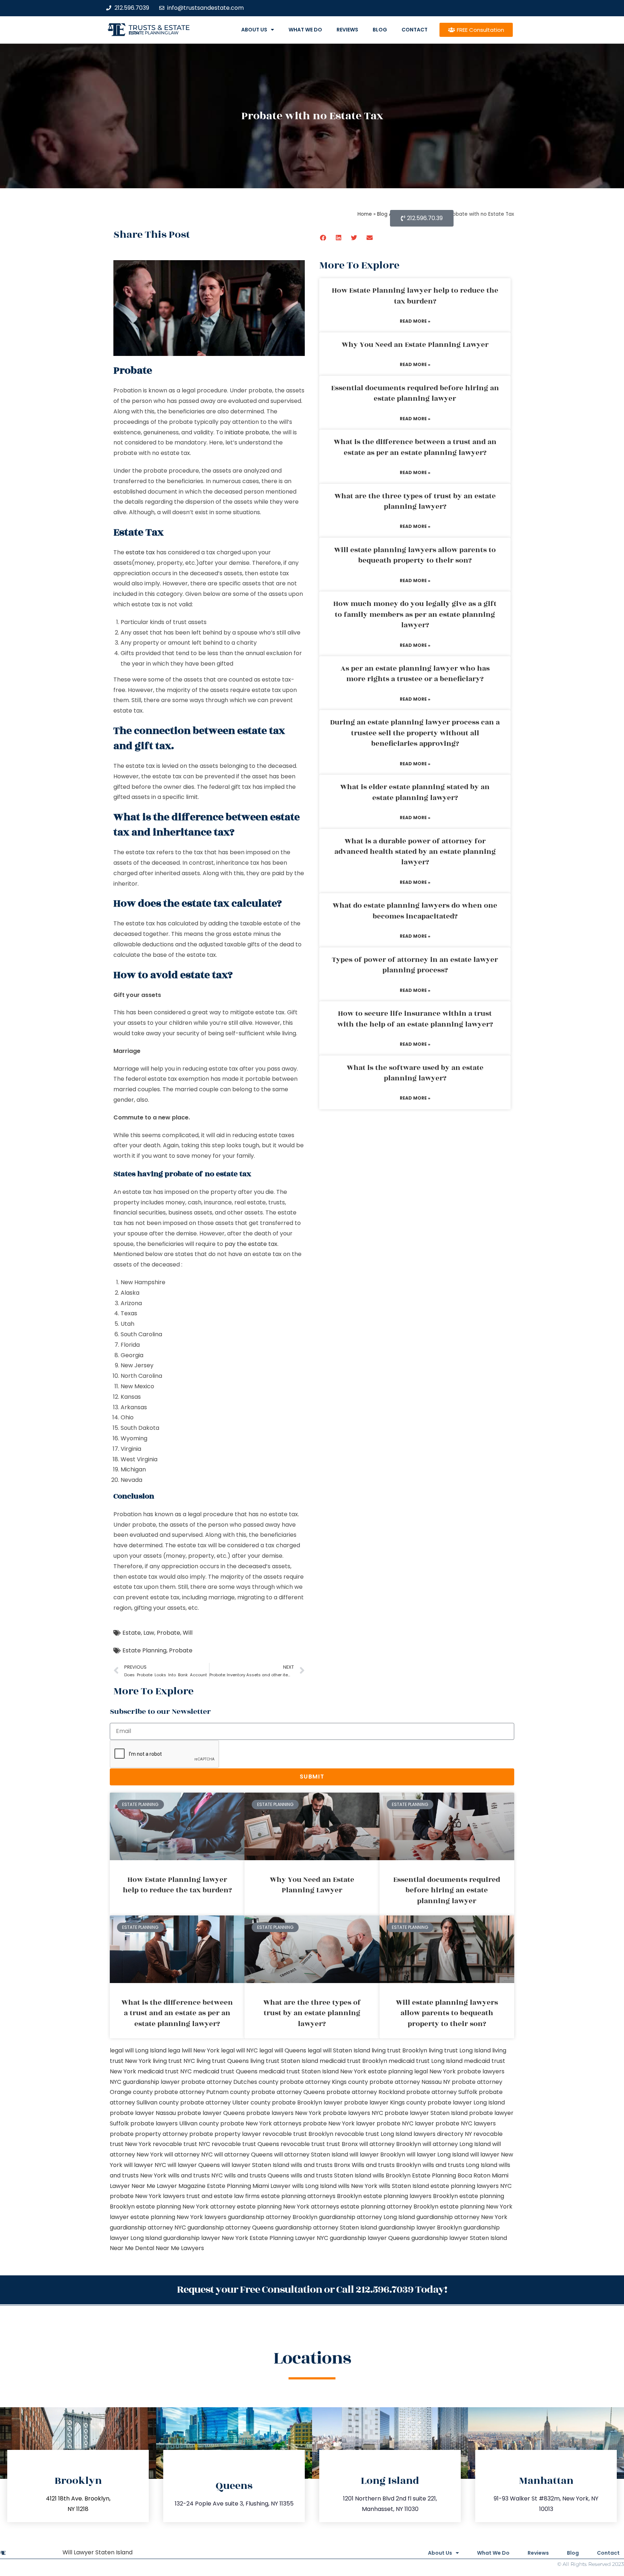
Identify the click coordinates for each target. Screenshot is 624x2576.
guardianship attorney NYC (148, 2227)
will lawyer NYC (145, 2165)
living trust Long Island (460, 2050)
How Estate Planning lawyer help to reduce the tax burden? (415, 296)
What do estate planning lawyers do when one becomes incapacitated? (415, 911)
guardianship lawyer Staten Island (459, 2238)
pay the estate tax (251, 1244)
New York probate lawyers (467, 2071)
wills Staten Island (404, 2186)
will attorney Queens (243, 2154)
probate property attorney (149, 2134)
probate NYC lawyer (405, 2123)
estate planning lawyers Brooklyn (411, 2196)
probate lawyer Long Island (466, 2102)
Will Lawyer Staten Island (97, 2552)
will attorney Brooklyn (390, 2144)
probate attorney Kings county (324, 2082)
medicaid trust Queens (225, 2071)
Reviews (347, 30)
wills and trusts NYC (195, 2175)
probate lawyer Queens (211, 2113)
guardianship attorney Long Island (367, 2217)
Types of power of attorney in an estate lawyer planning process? (415, 965)
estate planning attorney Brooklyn (389, 2207)
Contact (415, 30)
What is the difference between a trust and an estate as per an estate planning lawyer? (415, 447)
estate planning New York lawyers (178, 2217)
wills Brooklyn (392, 2175)
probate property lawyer (225, 2134)
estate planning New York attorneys (288, 2207)
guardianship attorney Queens (231, 2227)
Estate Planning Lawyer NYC (289, 2238)
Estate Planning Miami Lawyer (249, 2186)
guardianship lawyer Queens (370, 2238)
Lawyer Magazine (181, 2186)
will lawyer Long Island (438, 2154)
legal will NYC (239, 2050)
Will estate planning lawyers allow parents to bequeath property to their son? (415, 555)
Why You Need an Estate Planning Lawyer (415, 345)
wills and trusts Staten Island (331, 2175)
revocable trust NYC (181, 2144)
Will (188, 1633)
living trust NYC (174, 2061)
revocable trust (303, 2144)
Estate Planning (144, 1650)
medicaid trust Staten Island (299, 2071)
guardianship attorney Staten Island (326, 2227)
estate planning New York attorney (186, 2207)
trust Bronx (342, 2144)
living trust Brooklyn (399, 2050)
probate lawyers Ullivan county (175, 2123)
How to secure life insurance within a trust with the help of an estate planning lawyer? (415, 1019)
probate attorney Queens (288, 2092)
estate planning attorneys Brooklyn (311, 2196)
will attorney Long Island (457, 2144)
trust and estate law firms (223, 2196)
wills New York (358, 2186)
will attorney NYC (188, 2154)
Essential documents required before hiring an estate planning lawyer (415, 393)
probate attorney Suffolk (442, 2092)
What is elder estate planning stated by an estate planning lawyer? (415, 792)
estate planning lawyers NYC (471, 2186)
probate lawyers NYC (353, 2113)
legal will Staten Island (339, 2050)
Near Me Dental (132, 2248)
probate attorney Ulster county (225, 2102)
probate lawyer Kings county (385, 2102)
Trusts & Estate (159, 28)
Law (149, 1633)
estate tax (140, 552)
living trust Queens (223, 2061)
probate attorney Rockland (366, 2092)
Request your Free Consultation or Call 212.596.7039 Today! (312, 2290)
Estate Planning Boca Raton (451, 2175)
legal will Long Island (138, 2050)
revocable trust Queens (245, 2144)
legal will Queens (283, 2050)
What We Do (305, 30)
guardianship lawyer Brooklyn (420, 2227)
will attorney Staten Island (311, 2154)
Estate (132, 1633)
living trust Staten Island (284, 2061)
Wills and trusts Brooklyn (386, 2165)
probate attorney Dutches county (230, 2082)
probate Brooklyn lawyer (307, 2102)
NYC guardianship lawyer (145, 2082)
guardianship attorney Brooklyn (273, 2217)
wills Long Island (314, 2186)
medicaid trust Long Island (426, 2061)
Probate (168, 1633)
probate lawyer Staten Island (426, 2113)
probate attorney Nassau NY (410, 2082)
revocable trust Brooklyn (298, 2134)
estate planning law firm (154, 33)
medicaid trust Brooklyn (353, 2061)
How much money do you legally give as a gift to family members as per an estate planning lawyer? (415, 614)
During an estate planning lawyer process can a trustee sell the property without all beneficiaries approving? (415, 733)
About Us (254, 30)
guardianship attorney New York (462, 2217)
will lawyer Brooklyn (377, 2154)
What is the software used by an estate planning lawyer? (415, 1073)
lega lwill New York (194, 2050)
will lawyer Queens (194, 2165)
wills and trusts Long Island (460, 2165)
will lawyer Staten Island (255, 2165)
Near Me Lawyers (180, 2248)
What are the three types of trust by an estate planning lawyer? (415, 501)
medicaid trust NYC (165, 2071)
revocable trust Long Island (373, 2134)
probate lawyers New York (284, 2113)
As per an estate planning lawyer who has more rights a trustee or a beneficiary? (415, 674)
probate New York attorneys (261, 2123)
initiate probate (247, 432)
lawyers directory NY (443, 2134)
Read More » (415, 321)
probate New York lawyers (147, 2196)
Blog (380, 30)
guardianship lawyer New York (206, 2238)
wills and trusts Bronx (320, 2165)
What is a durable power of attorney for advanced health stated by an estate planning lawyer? (415, 852)
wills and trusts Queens (257, 2175)
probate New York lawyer (339, 2123)
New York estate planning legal (384, 2071)
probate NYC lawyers (466, 2123)
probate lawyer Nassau (143, 2113)
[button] (323, 238)
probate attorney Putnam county (202, 2092)
